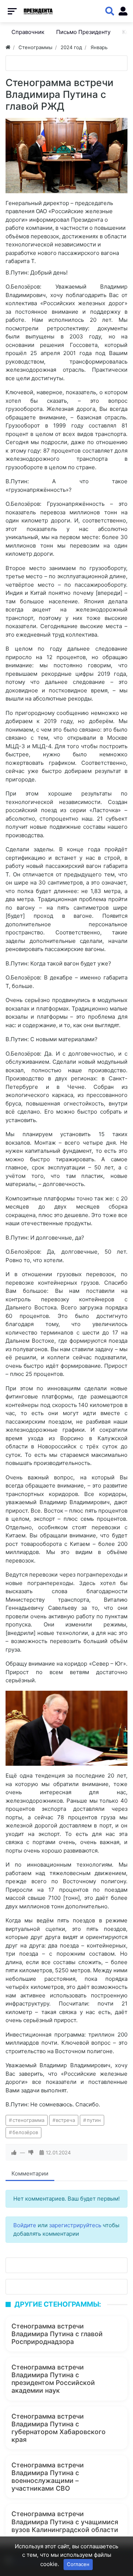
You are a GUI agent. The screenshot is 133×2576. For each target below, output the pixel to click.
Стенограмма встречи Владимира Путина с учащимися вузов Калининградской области (65, 2522)
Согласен (78, 2564)
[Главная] (8, 47)
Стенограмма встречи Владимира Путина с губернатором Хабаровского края (59, 2428)
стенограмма (28, 2120)
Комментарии (30, 2173)
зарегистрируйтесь (75, 2225)
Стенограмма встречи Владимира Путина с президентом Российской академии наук (53, 2379)
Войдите (25, 2225)
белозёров (25, 2132)
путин (94, 2120)
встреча (65, 2120)
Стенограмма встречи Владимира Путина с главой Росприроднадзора (57, 2334)
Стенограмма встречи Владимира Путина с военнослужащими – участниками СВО (48, 2477)
